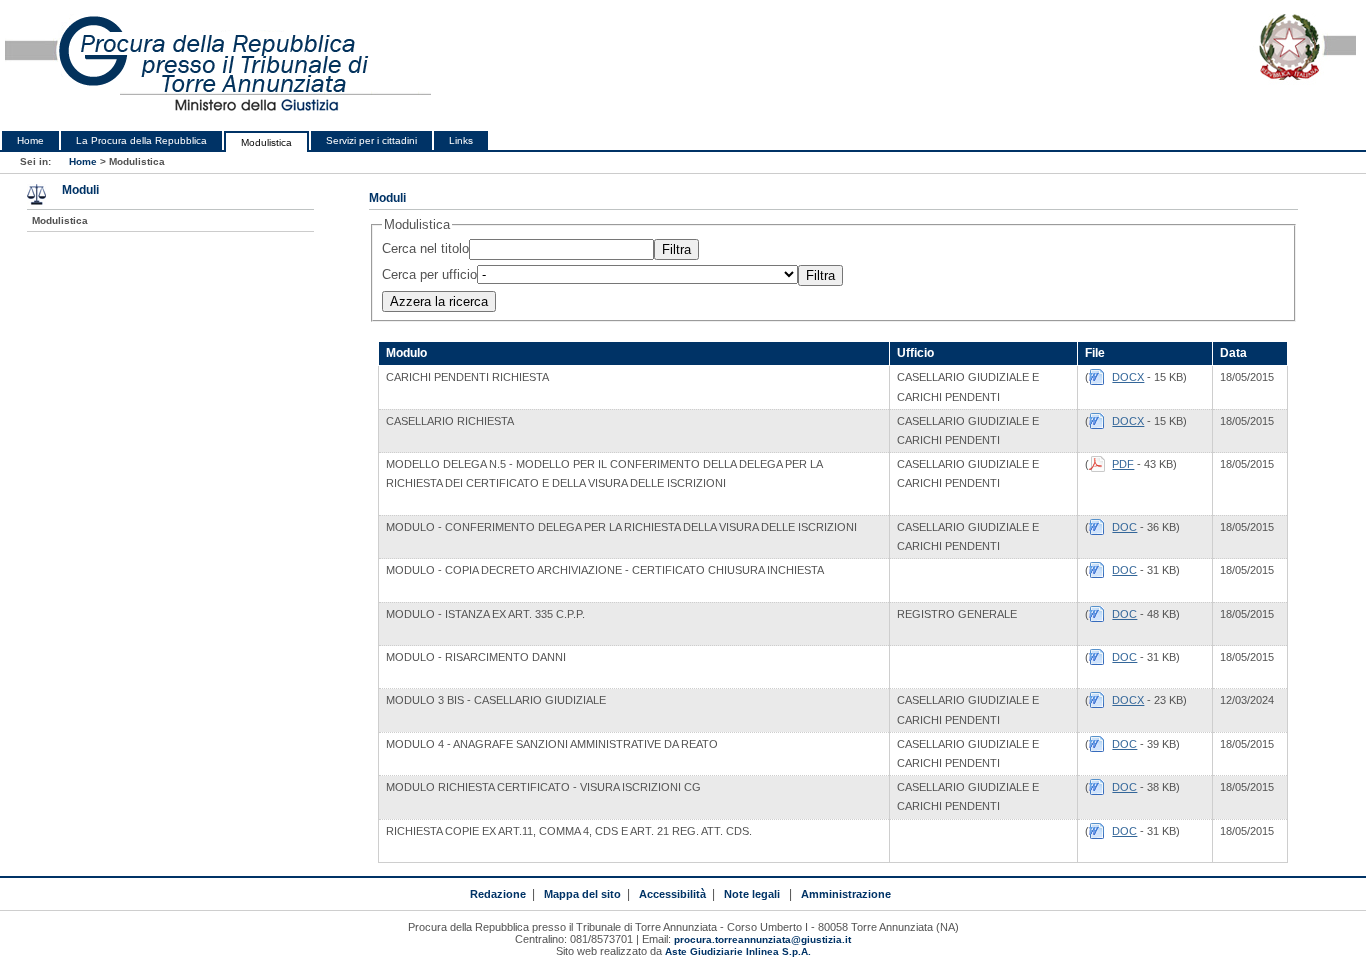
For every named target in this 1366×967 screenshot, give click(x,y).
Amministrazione (846, 894)
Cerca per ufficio (429, 274)
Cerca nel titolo (425, 248)
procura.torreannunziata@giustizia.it (762, 939)
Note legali (752, 894)
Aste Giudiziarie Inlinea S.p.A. (738, 951)
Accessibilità (672, 894)
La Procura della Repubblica (141, 140)
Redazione (498, 894)
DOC (1124, 527)
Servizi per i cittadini (371, 140)
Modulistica (266, 142)
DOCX (1128, 377)
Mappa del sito (582, 894)
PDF (1123, 464)
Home (30, 140)
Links (461, 140)
